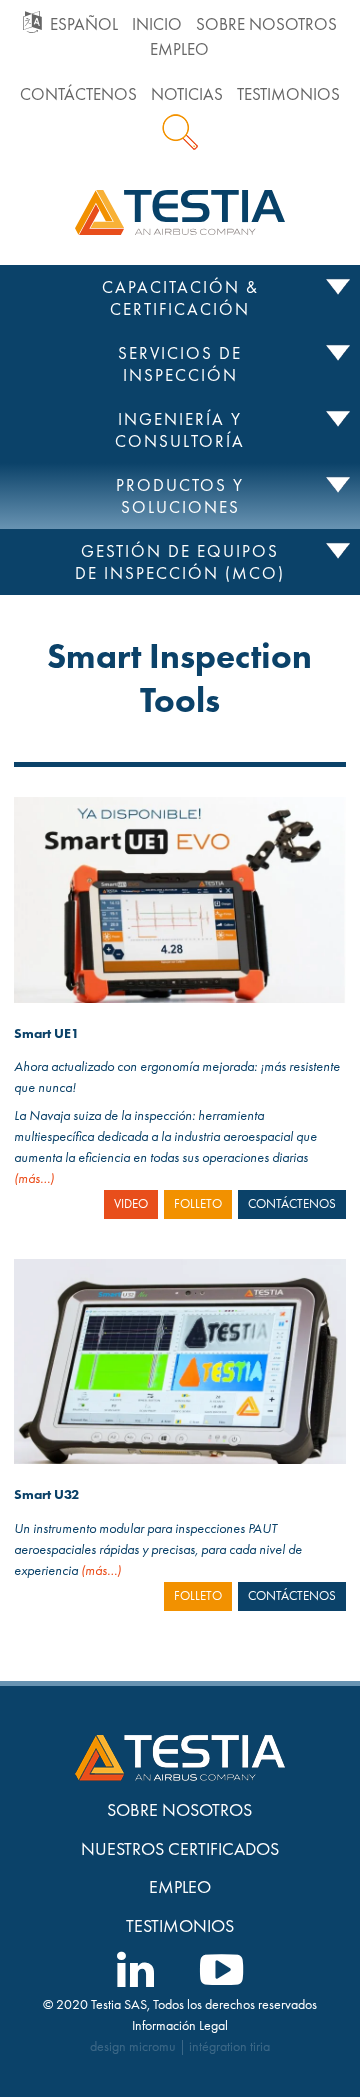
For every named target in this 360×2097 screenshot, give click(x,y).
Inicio (157, 24)
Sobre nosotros (266, 24)
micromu (152, 2046)
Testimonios (288, 94)
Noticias (187, 94)
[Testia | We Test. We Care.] (180, 210)
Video (131, 1204)
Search (180, 132)
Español (84, 24)
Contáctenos (78, 94)
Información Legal (180, 2025)
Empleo (179, 49)
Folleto (198, 1204)
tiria (260, 2046)
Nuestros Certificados (180, 1848)
